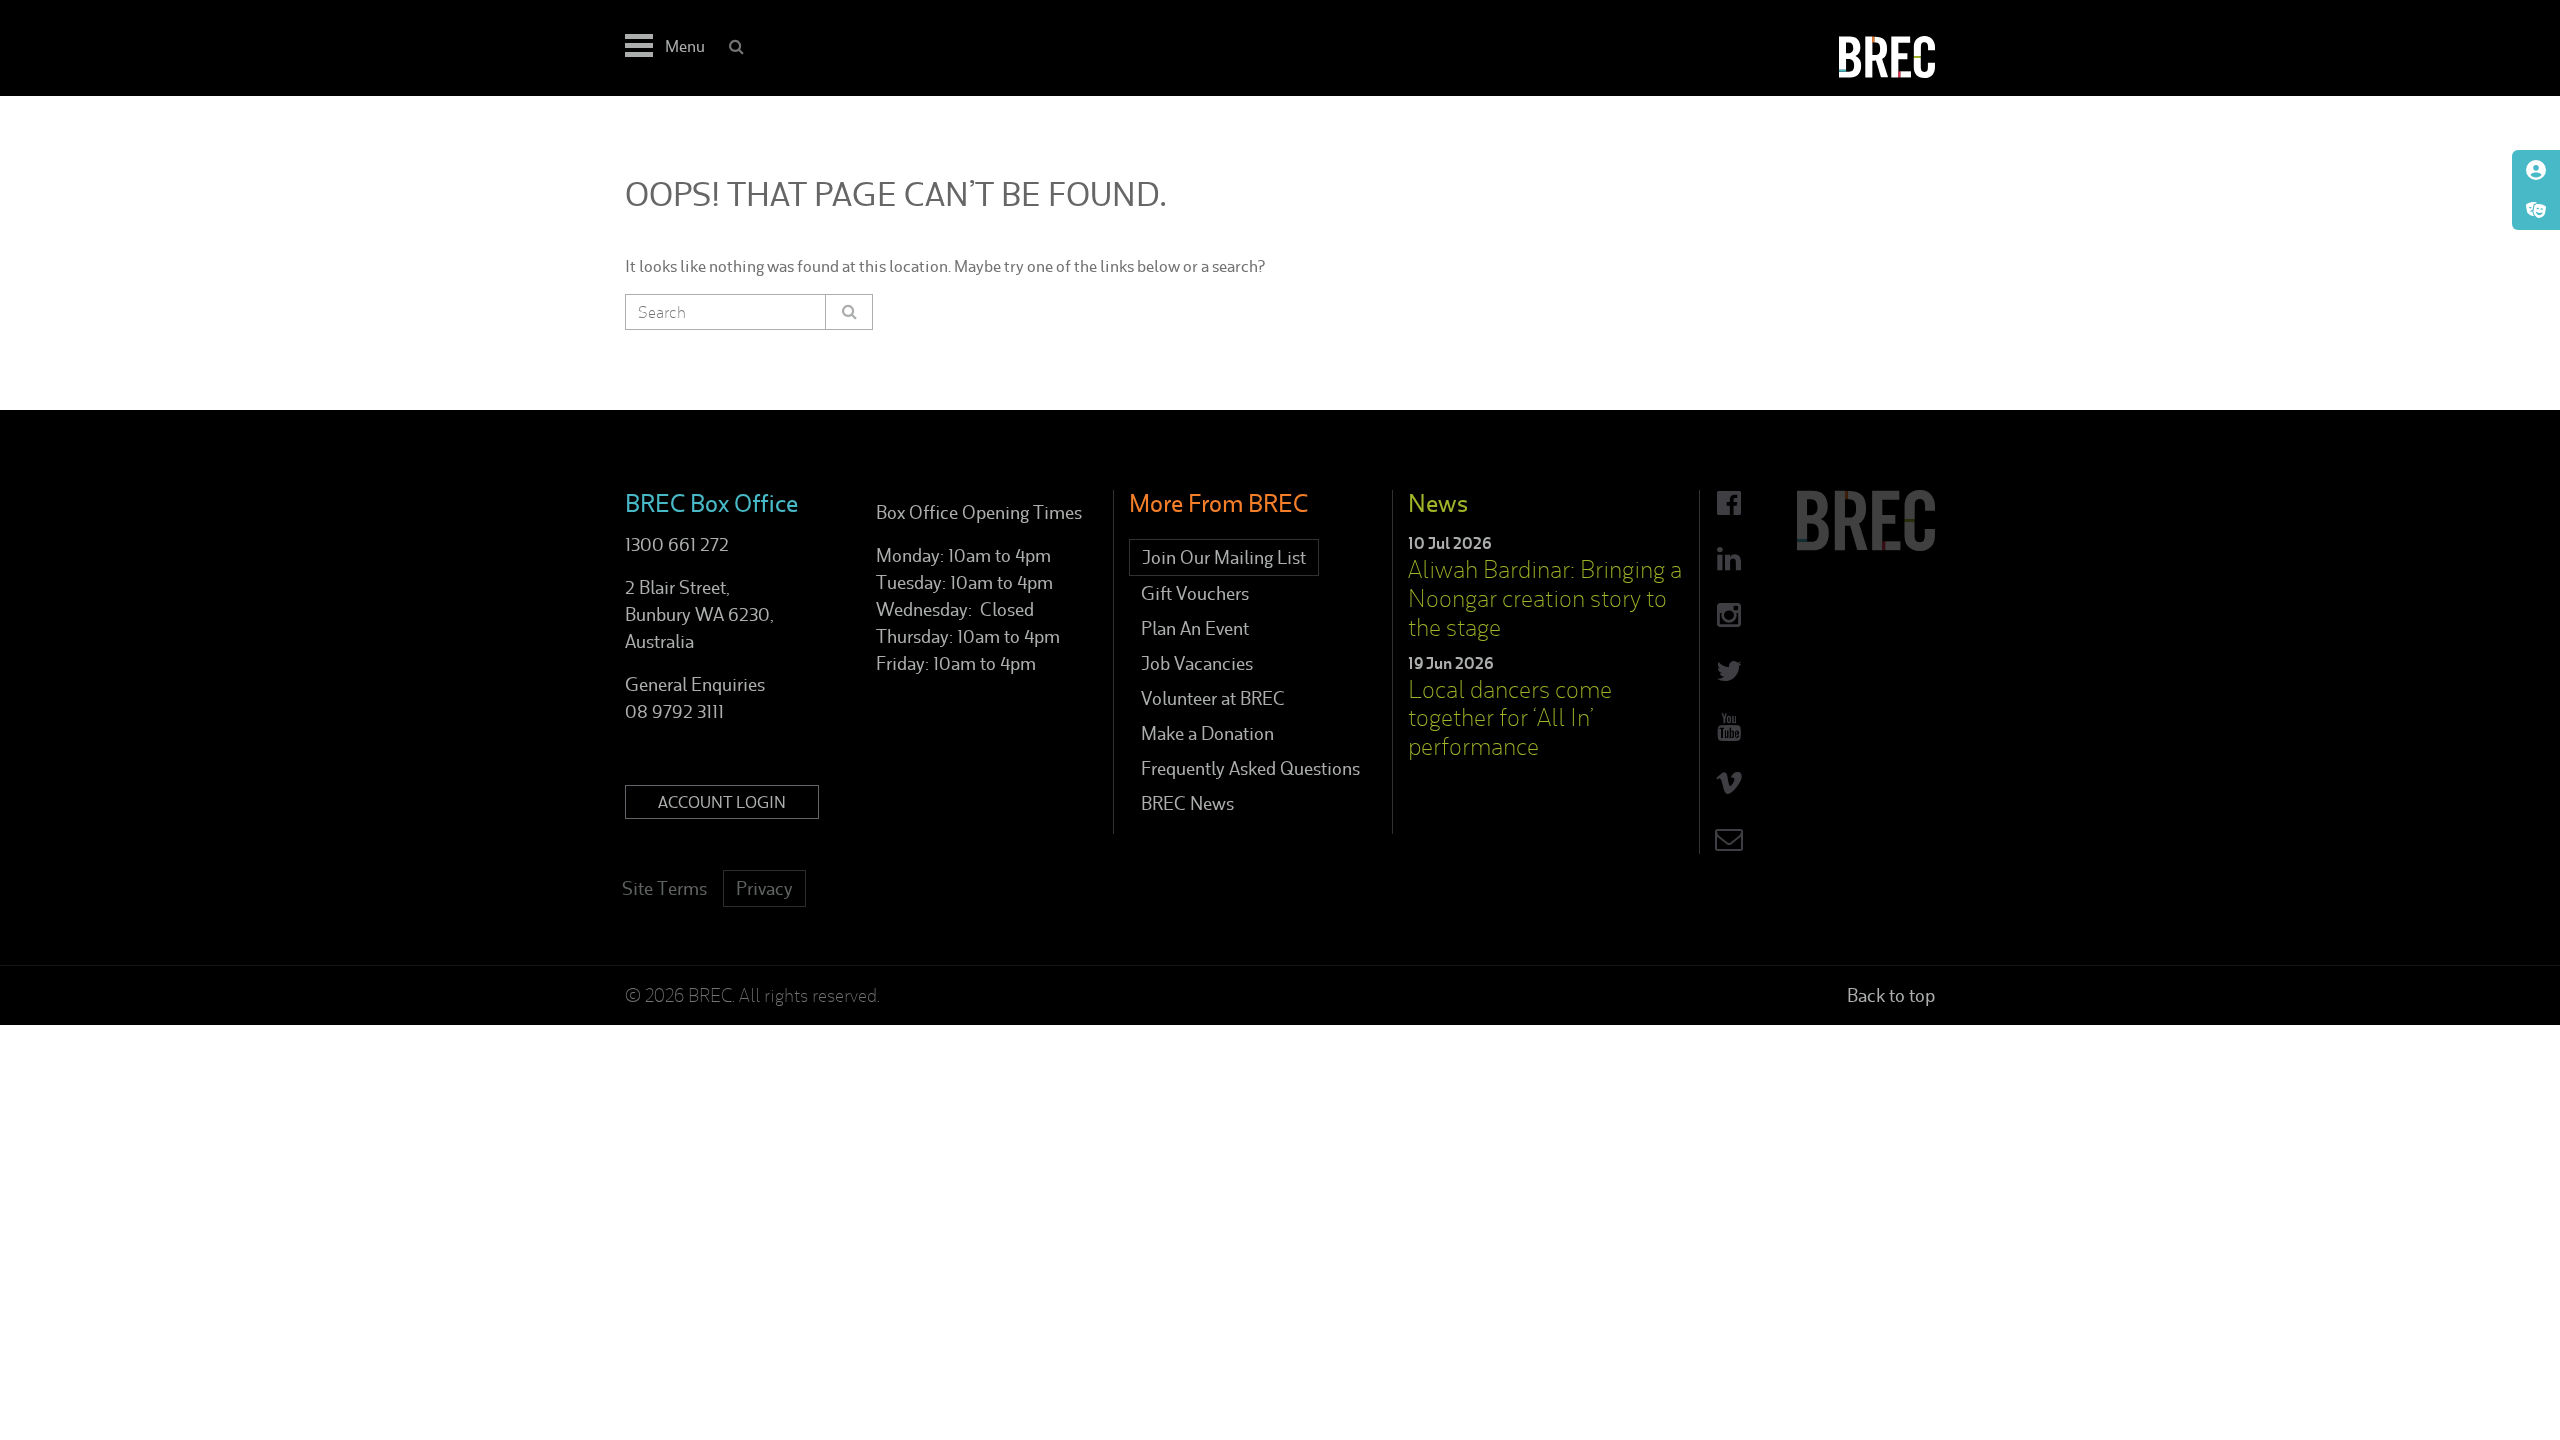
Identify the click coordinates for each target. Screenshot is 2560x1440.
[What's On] (2536, 210)
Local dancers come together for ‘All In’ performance (1510, 718)
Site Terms (664, 888)
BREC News (1187, 803)
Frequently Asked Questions (1250, 768)
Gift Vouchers (1195, 593)
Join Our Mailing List (1224, 557)
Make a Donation (1207, 733)
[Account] (2536, 170)
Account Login (722, 802)
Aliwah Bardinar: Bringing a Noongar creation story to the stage (1545, 598)
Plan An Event (1195, 628)
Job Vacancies (1197, 663)
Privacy (764, 888)
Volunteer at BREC (1213, 698)
